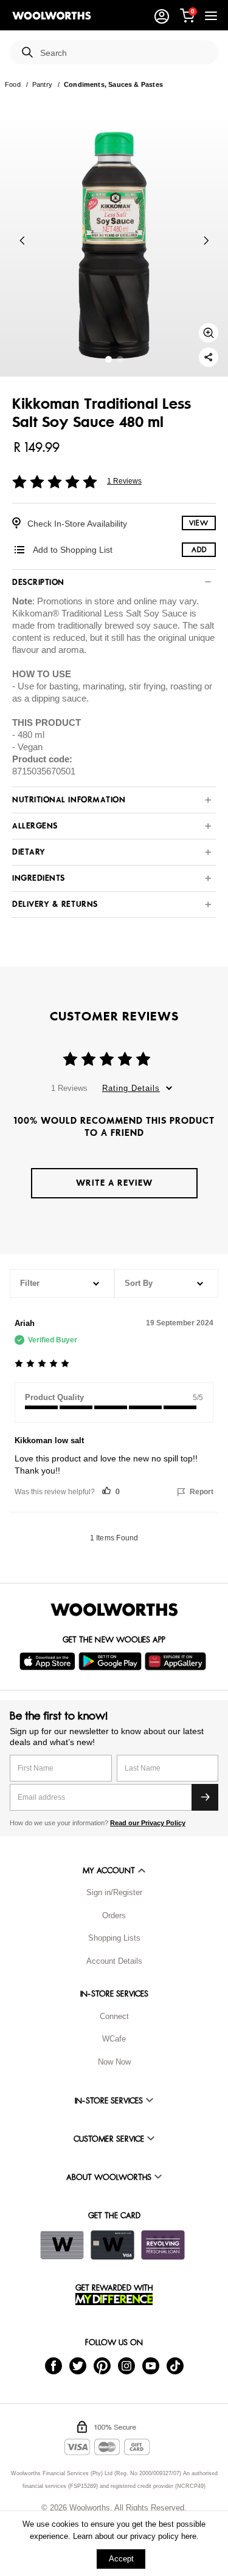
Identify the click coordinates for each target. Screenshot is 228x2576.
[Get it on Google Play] (112, 1661)
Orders (114, 1915)
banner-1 (120, 359)
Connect (114, 2016)
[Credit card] (112, 2245)
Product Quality (54, 1397)
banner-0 (109, 359)
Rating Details (131, 1088)
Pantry (42, 84)
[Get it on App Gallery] (177, 1661)
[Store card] (62, 2245)
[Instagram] (126, 2366)
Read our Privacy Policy (148, 1823)
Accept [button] (121, 2559)
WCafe (114, 2039)
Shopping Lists (114, 1938)
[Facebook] (54, 2366)
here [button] (189, 2536)
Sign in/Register (114, 1892)
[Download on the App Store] (49, 1661)
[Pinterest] (102, 2366)
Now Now (114, 2062)
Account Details (114, 1961)
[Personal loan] (163, 2245)
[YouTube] (151, 2366)
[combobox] (124, 53)
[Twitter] (78, 2366)
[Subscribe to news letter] (205, 1797)
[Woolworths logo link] (52, 16)
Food (13, 84)
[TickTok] (175, 2366)
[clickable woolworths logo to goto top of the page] (114, 1610)
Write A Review (114, 1183)
